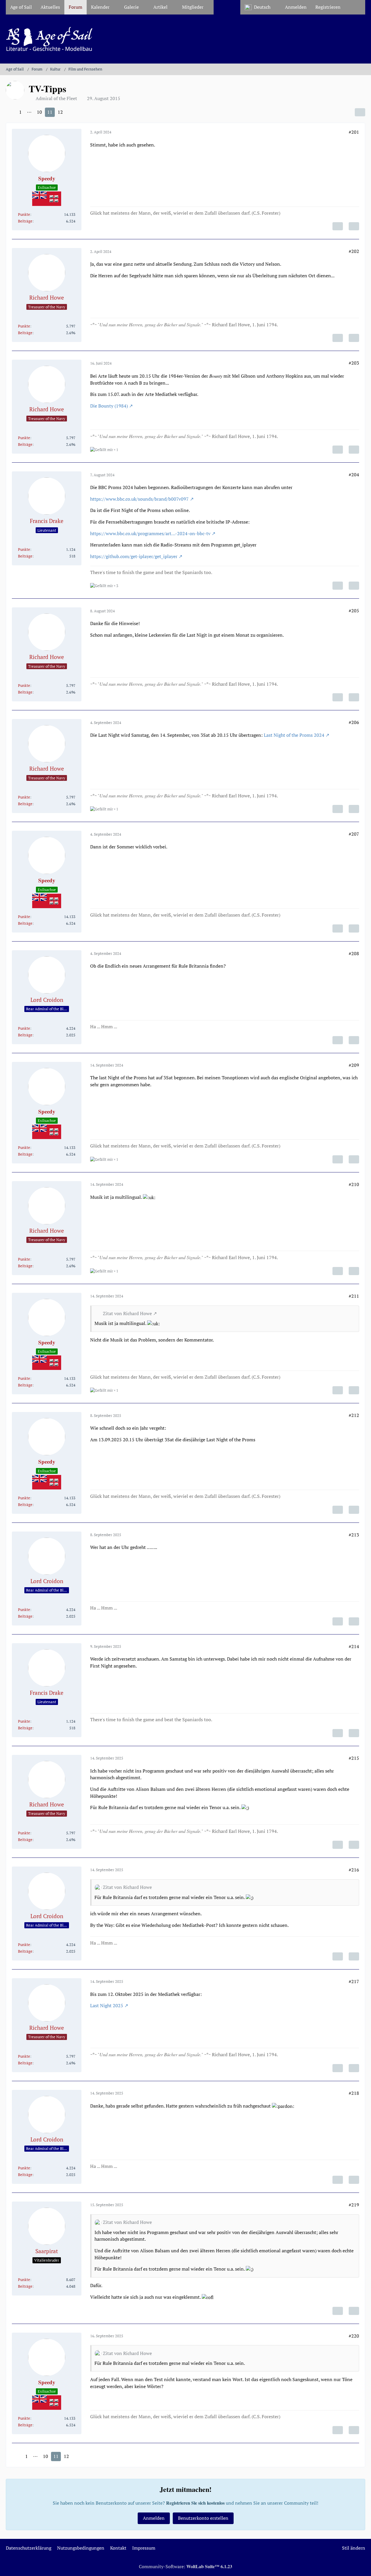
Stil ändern (354, 2548)
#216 (354, 1870)
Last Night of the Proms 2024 (294, 735)
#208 (354, 953)
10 (39, 112)
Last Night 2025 (107, 2005)
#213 (354, 1535)
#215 (354, 1758)
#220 (354, 2336)
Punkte (24, 214)
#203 (354, 363)
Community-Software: (185, 2566)
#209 (354, 1065)
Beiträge (25, 221)
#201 (354, 132)
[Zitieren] (354, 226)
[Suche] (355, 7)
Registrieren (328, 7)
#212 (354, 1415)
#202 (354, 251)
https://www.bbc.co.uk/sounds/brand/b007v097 (139, 499)
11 (50, 112)
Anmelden (296, 7)
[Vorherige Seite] (11, 112)
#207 (354, 834)
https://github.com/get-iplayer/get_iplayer (134, 556)
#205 (354, 611)
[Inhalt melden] (338, 226)
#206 (354, 722)
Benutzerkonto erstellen (203, 2518)
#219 (354, 2205)
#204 (354, 475)
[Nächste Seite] (71, 112)
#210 (354, 1184)
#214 (354, 1646)
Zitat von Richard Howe (127, 1313)
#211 (354, 1296)
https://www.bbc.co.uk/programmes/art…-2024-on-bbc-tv (150, 533)
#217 (354, 1981)
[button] (260, 7)
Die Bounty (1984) (109, 406)
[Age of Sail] (185, 39)
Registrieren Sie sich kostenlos (195, 2503)
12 (60, 112)
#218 (354, 2093)
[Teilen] (360, 112)
